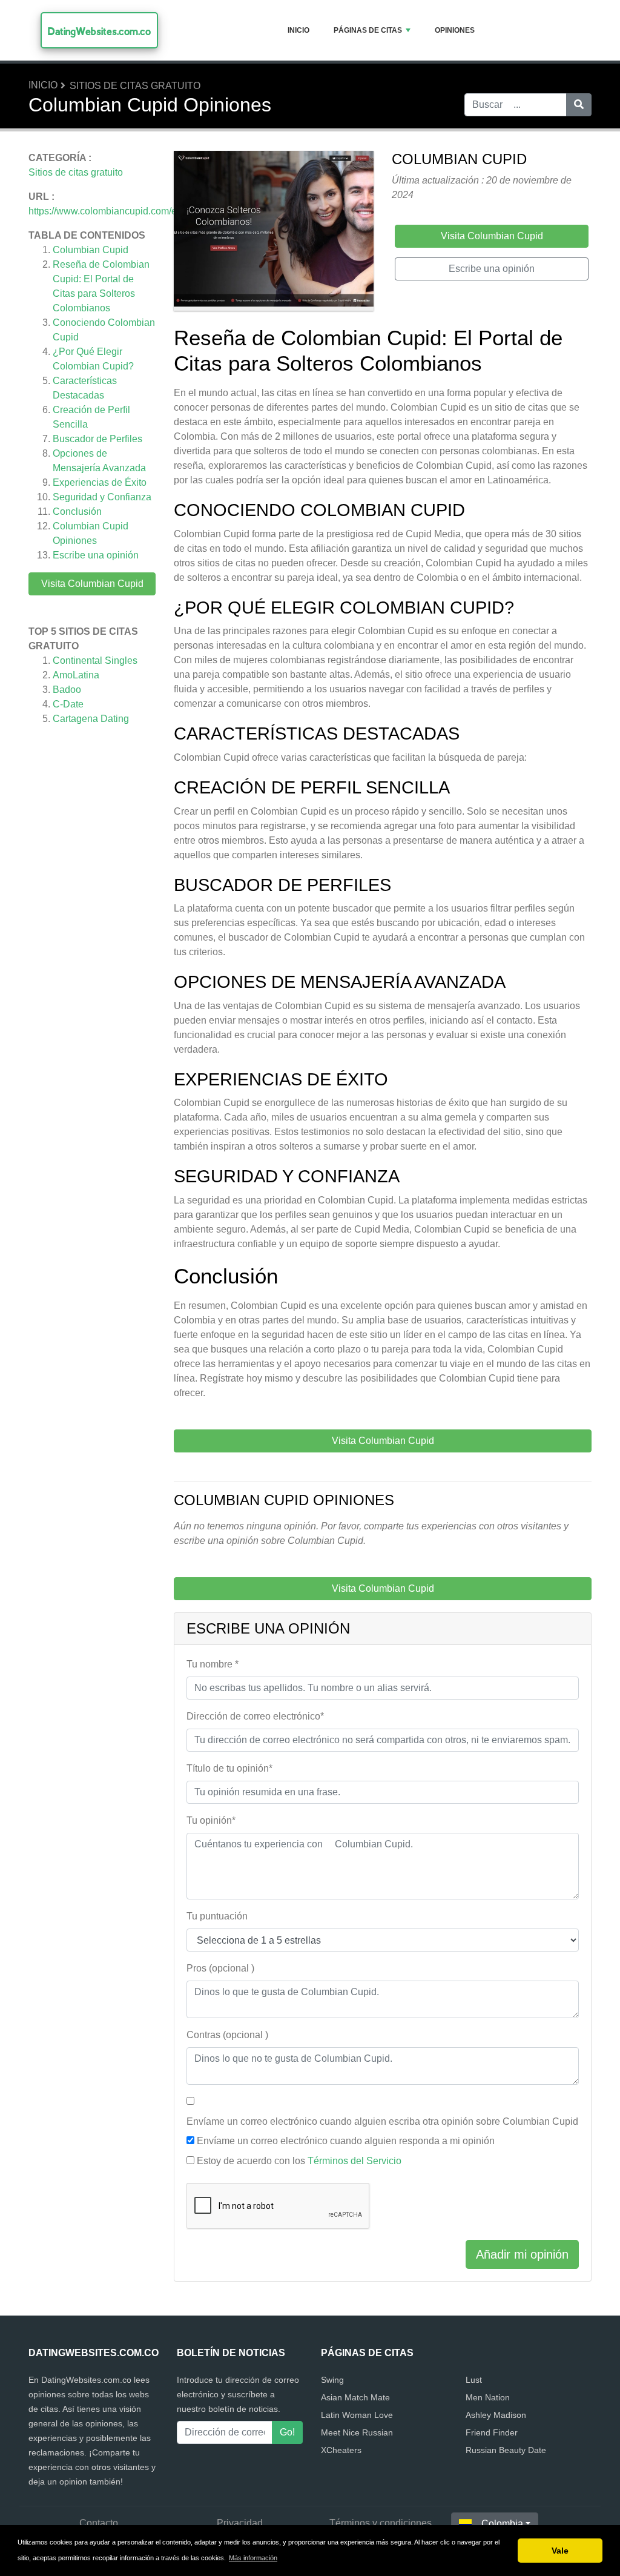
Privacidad (240, 2523)
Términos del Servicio (355, 2161)
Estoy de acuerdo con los (299, 2161)
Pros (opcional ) (220, 1968)
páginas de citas (368, 30)
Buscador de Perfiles (97, 439)
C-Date (68, 704)
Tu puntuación (217, 1916)
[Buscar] (579, 105)
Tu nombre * (213, 1664)
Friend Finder (492, 2432)
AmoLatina (76, 675)
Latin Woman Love (357, 2415)
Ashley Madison (496, 2415)
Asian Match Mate (355, 2397)
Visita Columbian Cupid (92, 584)
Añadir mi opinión (522, 2254)
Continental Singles (95, 661)
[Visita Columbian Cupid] (274, 233)
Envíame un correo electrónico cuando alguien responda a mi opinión (346, 2141)
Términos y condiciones (381, 2523)
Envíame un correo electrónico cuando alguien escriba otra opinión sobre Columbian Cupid (382, 2121)
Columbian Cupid (91, 250)
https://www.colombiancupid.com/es (105, 211)
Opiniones (455, 30)
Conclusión (77, 512)
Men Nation (488, 2397)
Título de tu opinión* (229, 1768)
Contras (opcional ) (227, 2035)
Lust (474, 2380)
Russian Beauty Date (506, 2450)
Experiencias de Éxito (100, 482)
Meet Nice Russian (357, 2432)
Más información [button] (253, 2558)
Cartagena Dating (91, 719)
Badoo (67, 690)
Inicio (298, 30)
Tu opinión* (211, 1820)
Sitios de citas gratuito (135, 86)
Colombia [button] (502, 2524)
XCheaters (341, 2450)
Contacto (99, 2523)
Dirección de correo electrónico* (255, 1716)
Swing (332, 2380)
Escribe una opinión (96, 555)
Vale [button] (560, 2551)
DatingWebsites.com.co (99, 31)
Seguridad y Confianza (102, 497)
